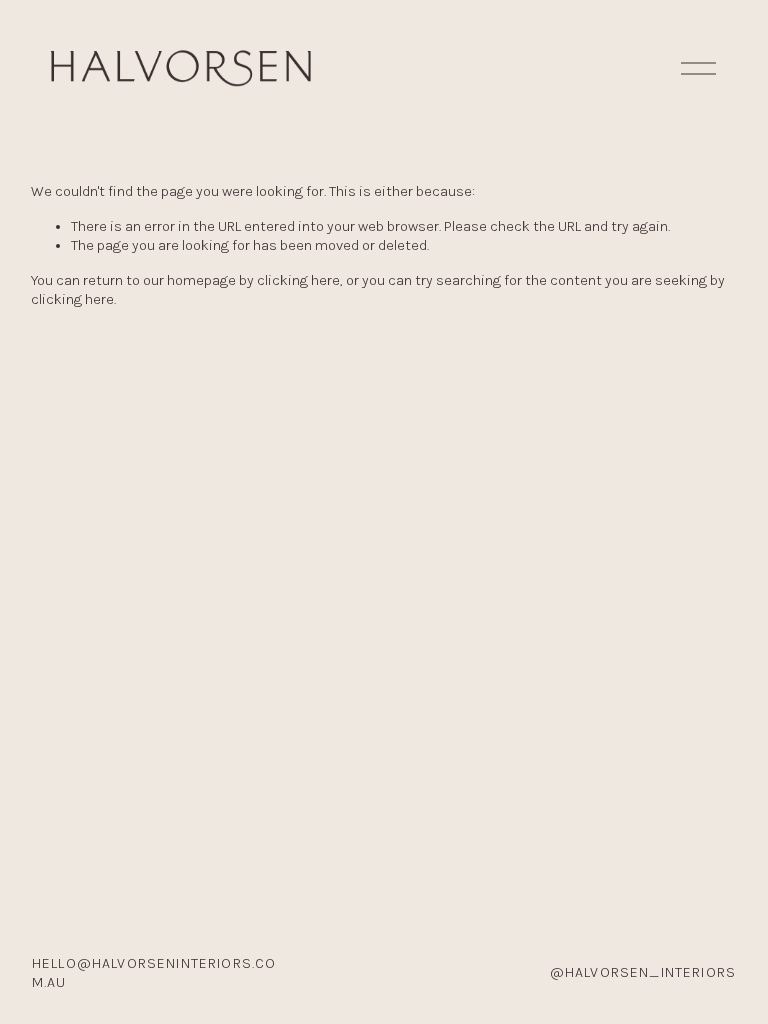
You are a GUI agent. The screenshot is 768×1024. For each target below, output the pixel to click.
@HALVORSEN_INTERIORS (643, 972)
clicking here (298, 280)
